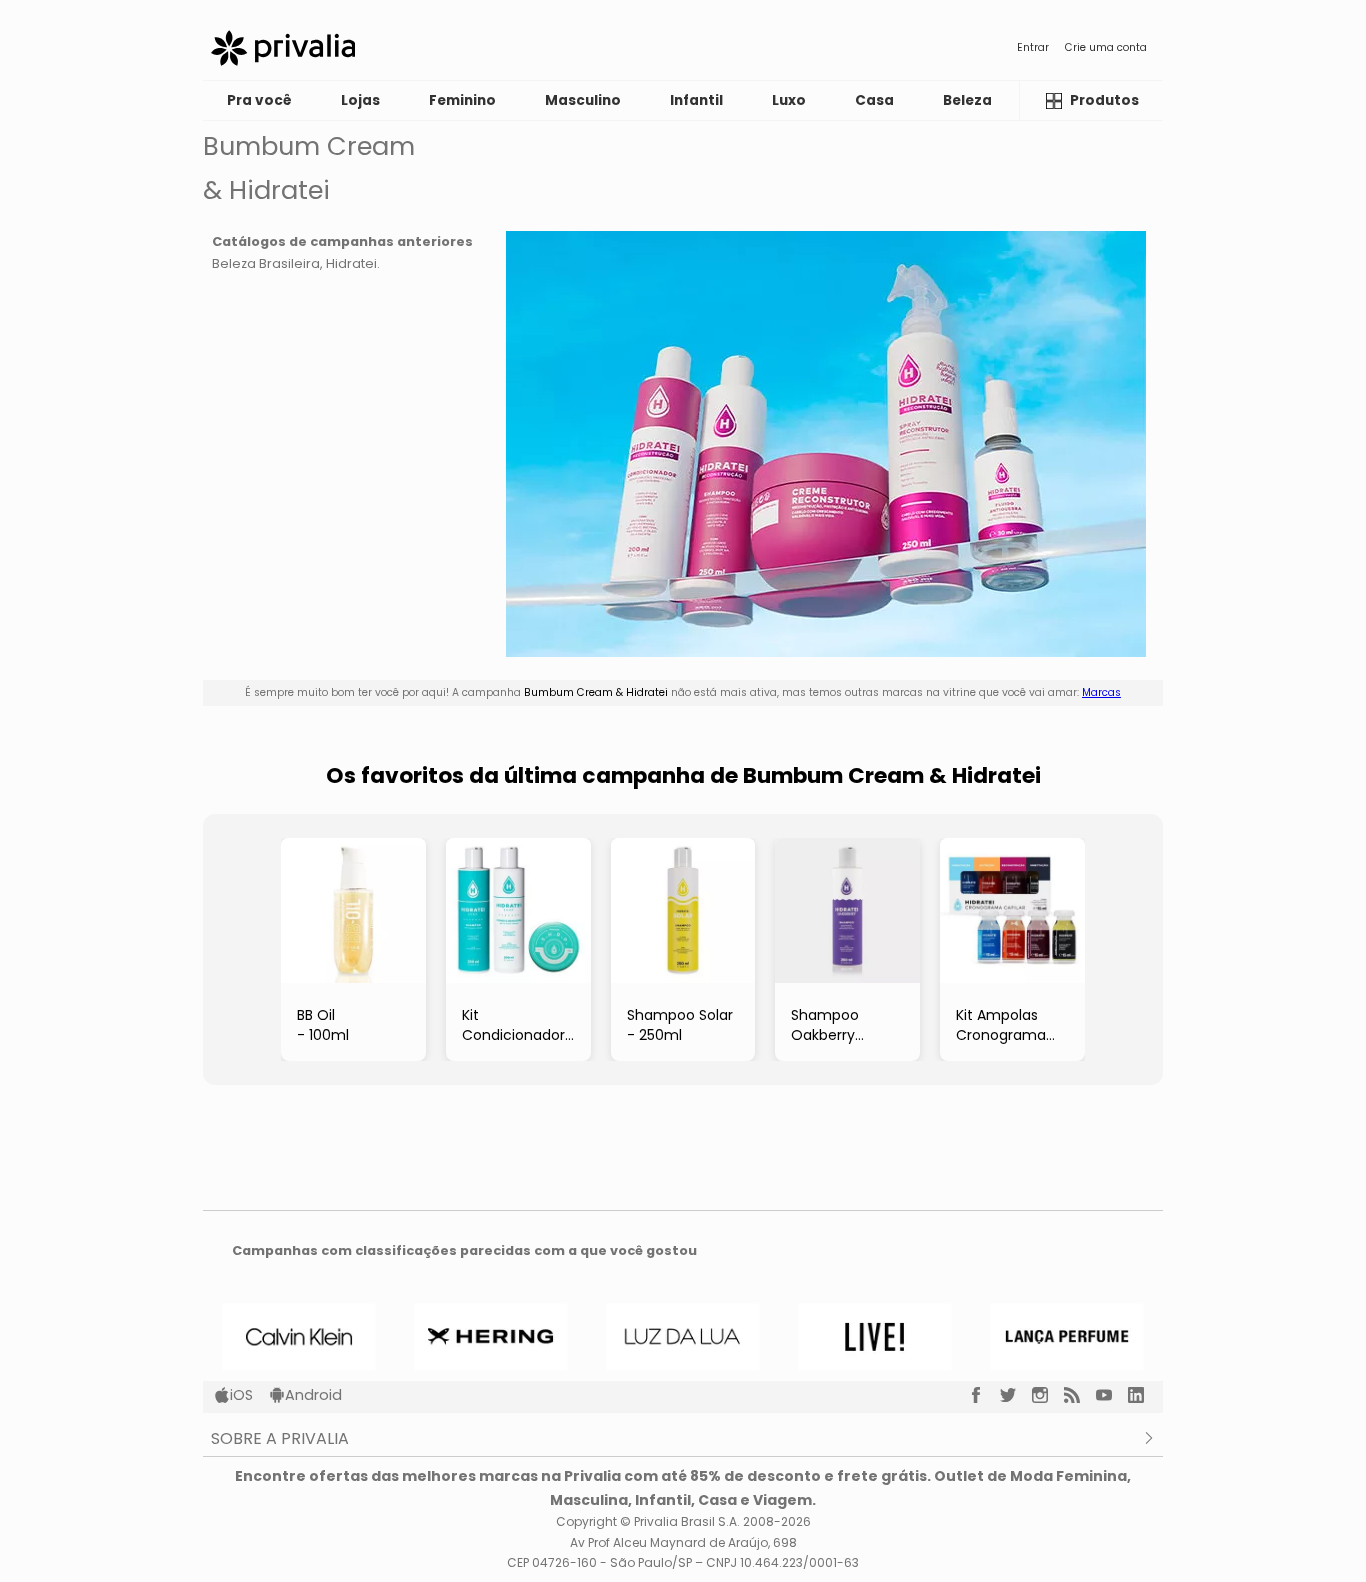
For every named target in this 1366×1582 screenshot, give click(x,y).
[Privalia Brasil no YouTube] (1112, 1395)
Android (313, 1395)
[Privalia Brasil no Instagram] (1048, 1395)
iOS (241, 1395)
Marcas (1101, 692)
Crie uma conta (1106, 47)
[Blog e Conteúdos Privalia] (1080, 1395)
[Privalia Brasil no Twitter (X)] (1016, 1395)
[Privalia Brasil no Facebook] (984, 1395)
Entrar (1033, 47)
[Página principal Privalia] (283, 48)
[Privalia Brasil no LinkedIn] (1144, 1395)
